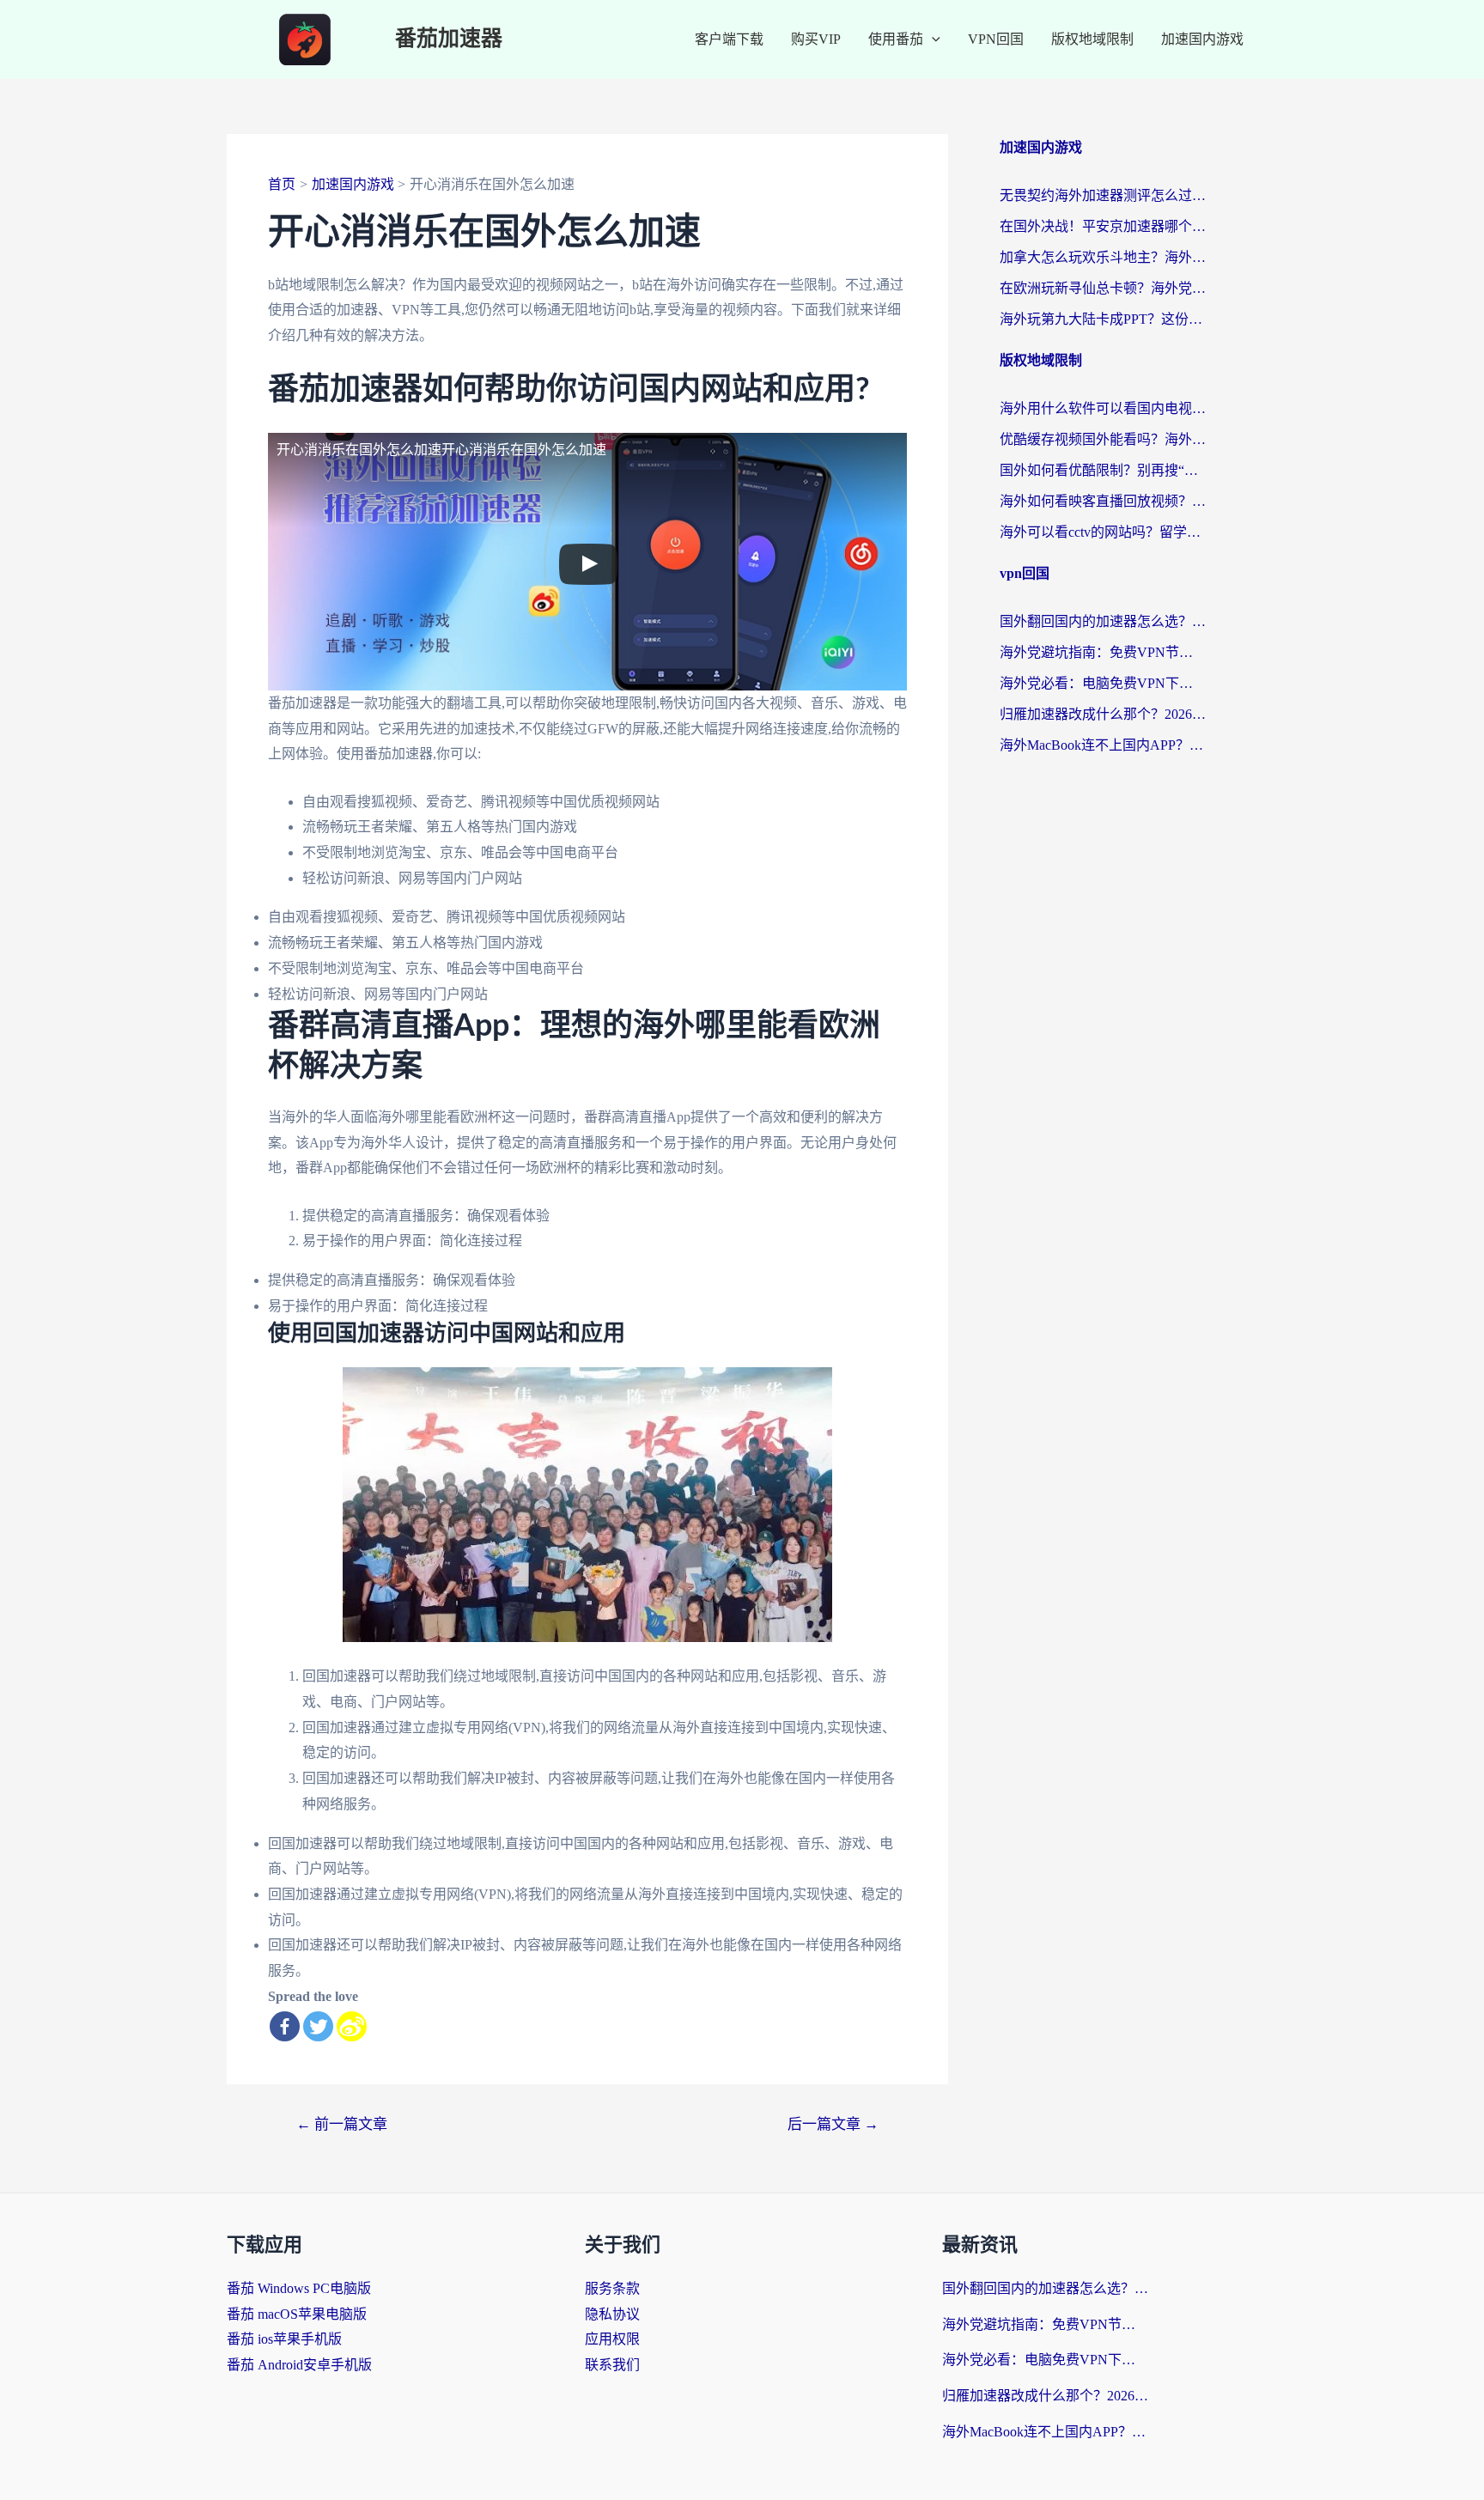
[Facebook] (285, 2026)
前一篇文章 (342, 2124)
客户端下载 (729, 39)
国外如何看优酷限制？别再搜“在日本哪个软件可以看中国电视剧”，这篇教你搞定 (1103, 470)
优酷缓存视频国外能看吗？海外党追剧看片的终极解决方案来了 (1103, 439)
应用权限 (612, 2339)
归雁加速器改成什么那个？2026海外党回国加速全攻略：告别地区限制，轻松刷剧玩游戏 (1103, 714)
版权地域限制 (1092, 39)
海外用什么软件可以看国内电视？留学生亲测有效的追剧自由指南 (1103, 408)
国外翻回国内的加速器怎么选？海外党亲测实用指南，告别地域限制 (1103, 621)
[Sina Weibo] (352, 2026)
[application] (932, 40)
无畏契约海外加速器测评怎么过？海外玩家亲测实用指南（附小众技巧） (1103, 195)
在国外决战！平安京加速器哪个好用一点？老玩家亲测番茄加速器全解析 (1103, 226)
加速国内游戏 (1202, 39)
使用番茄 (896, 39)
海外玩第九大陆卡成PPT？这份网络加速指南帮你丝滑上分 (1103, 319)
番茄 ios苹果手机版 (284, 2339)
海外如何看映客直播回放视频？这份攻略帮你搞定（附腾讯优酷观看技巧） (1103, 501)
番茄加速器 (449, 39)
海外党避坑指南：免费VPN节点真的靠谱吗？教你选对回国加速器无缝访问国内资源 (1103, 652)
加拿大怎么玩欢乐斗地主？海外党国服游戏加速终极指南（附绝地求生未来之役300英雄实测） (1103, 257)
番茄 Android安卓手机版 (299, 2365)
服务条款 (612, 2288)
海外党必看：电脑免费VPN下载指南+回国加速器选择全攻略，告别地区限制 (1103, 683)
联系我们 (612, 2365)
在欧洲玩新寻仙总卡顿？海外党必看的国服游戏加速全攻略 (1103, 288)
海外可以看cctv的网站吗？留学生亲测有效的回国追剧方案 (1103, 532)
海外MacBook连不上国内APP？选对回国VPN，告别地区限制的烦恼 (1103, 745)
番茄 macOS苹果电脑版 (297, 2314)
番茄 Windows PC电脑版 (299, 2288)
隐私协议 (612, 2314)
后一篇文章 (833, 2124)
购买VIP (816, 39)
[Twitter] (318, 2026)
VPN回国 (996, 39)
